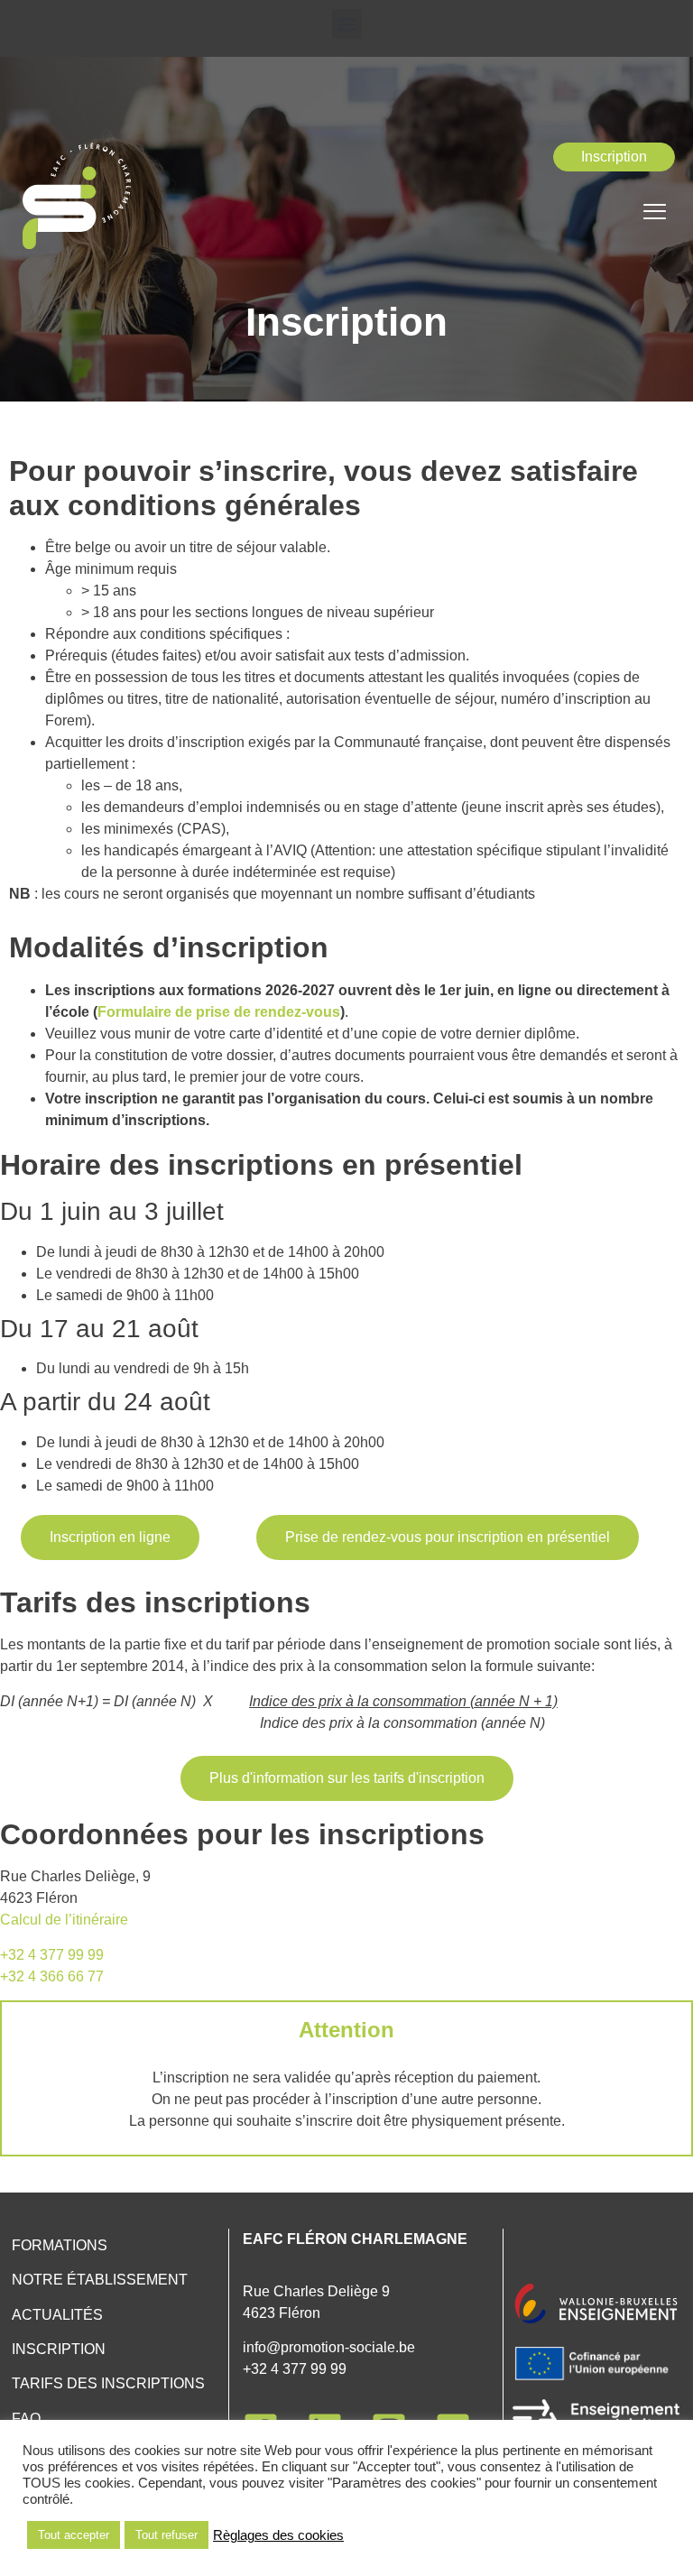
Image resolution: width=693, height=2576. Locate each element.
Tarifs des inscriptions (108, 2383)
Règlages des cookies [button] (278, 2535)
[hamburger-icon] (655, 214)
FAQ (26, 2419)
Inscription (59, 2349)
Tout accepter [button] (74, 2535)
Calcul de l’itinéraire (64, 1920)
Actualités (57, 2315)
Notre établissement (100, 2280)
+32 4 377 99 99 (52, 1955)
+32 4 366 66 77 (52, 1976)
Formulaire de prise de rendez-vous (219, 1012)
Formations (60, 2245)
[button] (347, 24)
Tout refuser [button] (166, 2535)
